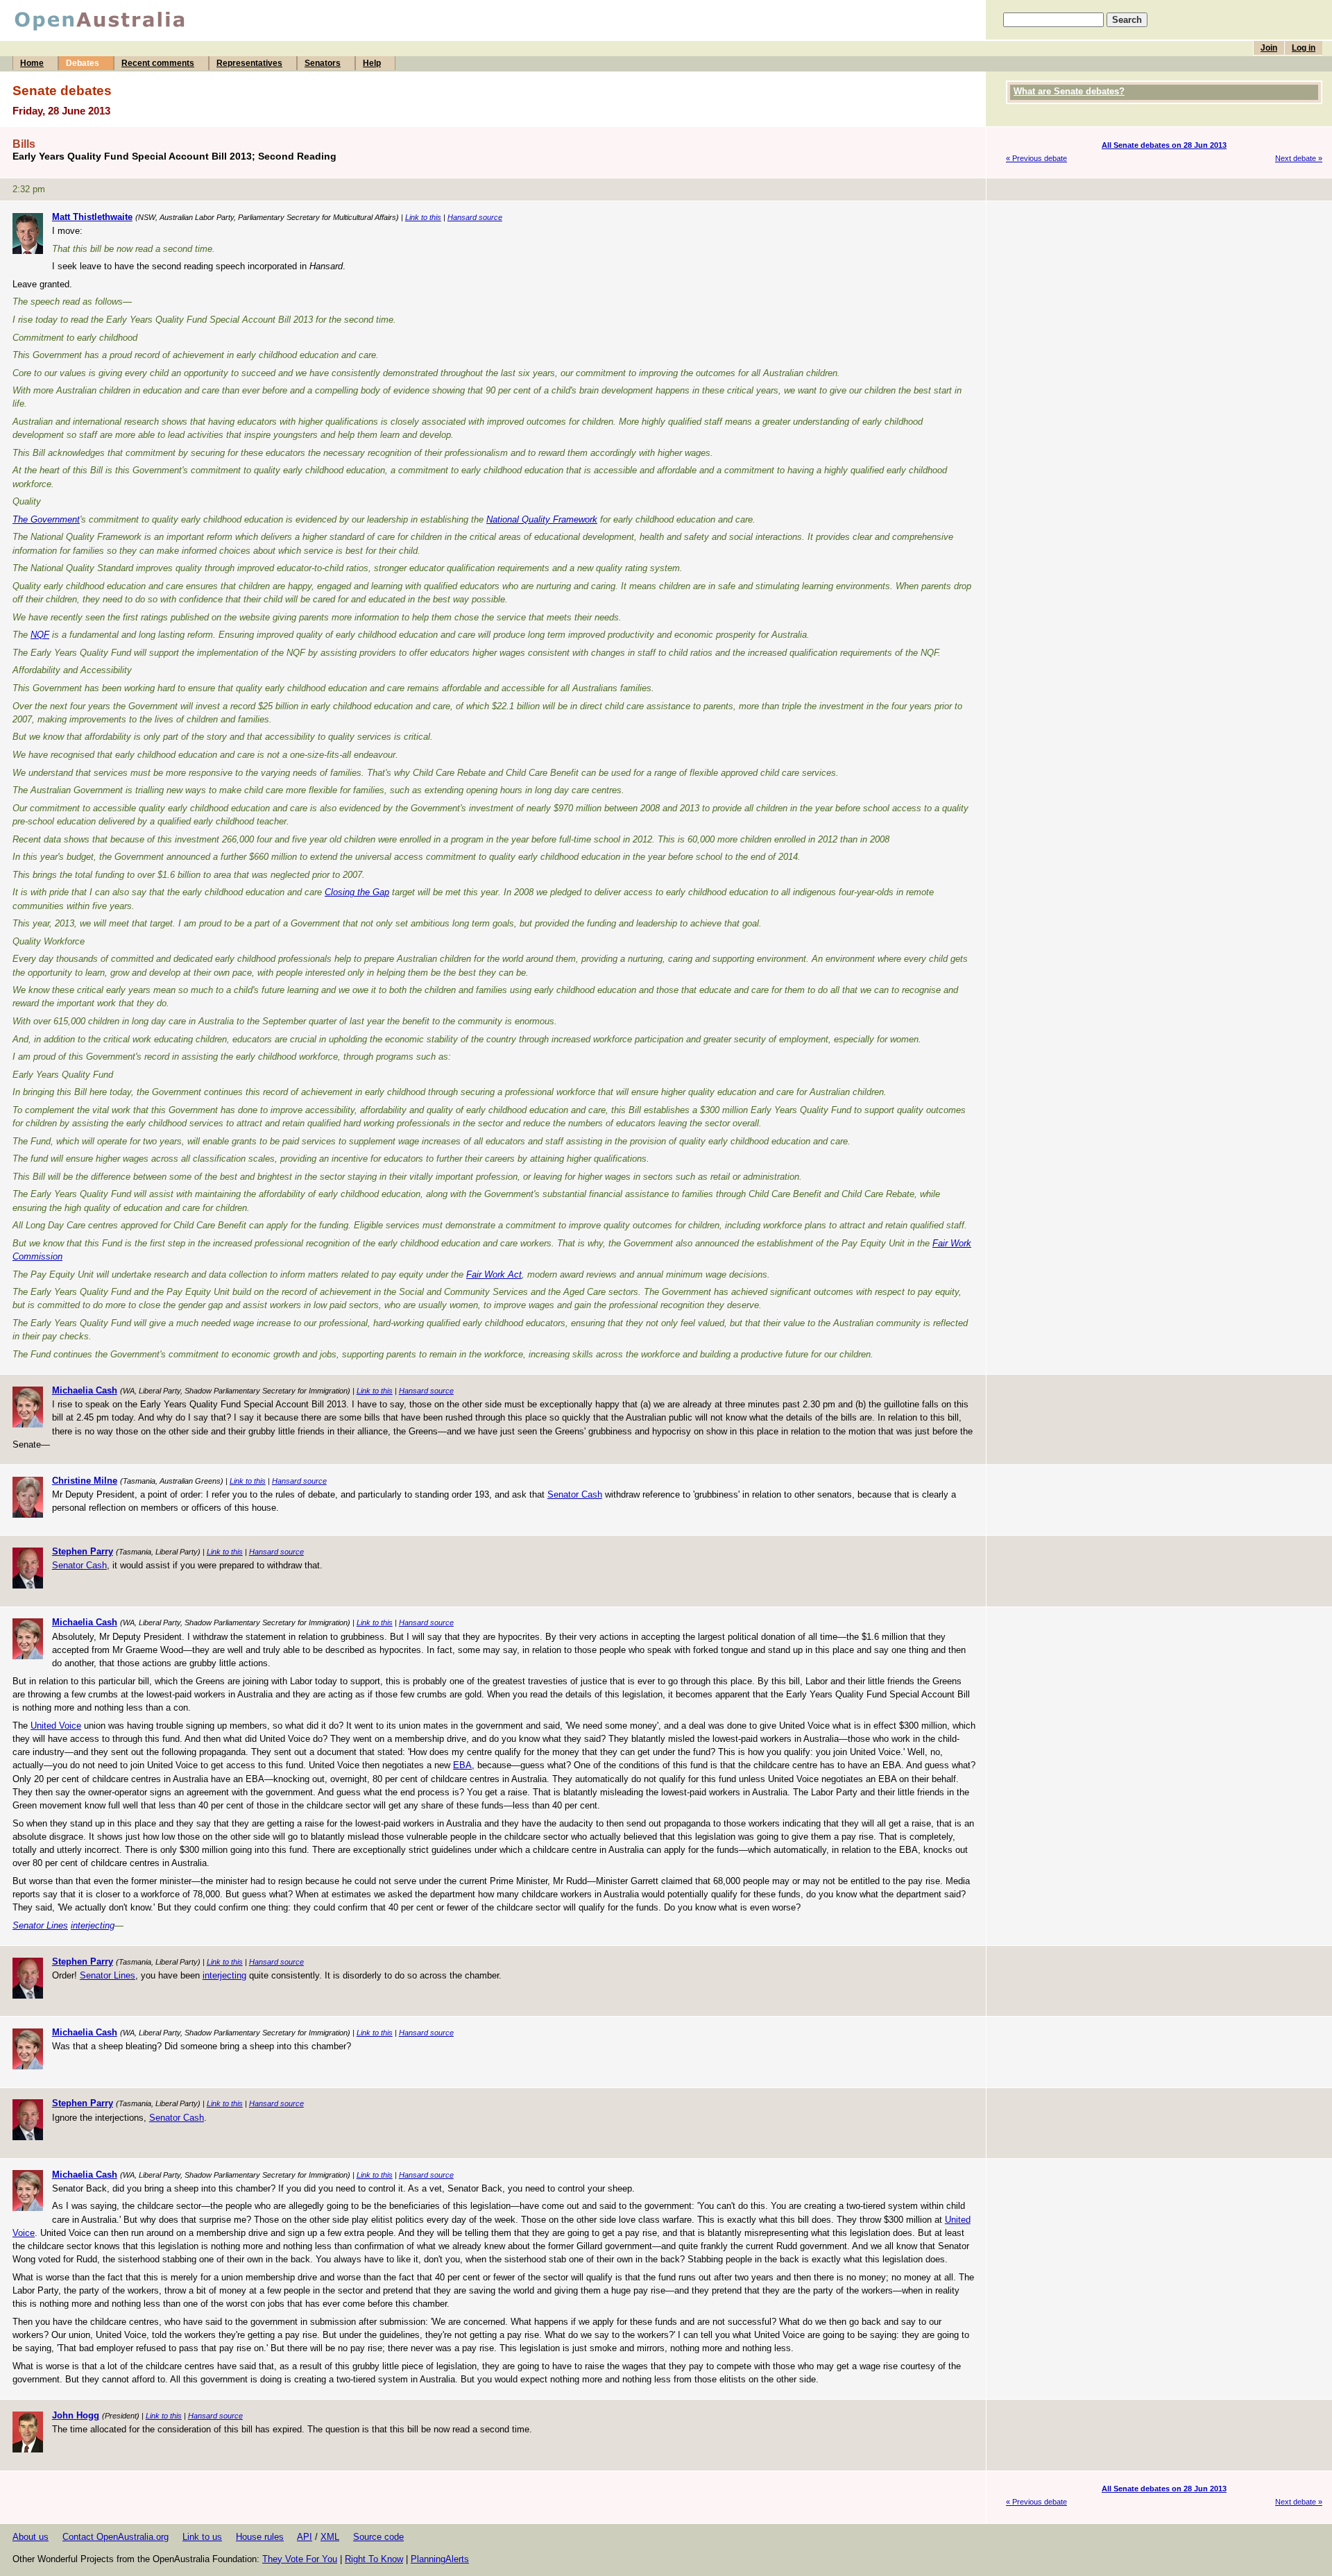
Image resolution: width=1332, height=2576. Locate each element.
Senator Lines (40, 1925)
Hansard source (475, 217)
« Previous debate (1036, 158)
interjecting (93, 1925)
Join (1269, 48)
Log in (1304, 48)
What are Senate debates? (1069, 91)
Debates (83, 63)
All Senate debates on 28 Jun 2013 (1164, 145)
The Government (46, 519)
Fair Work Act (494, 1274)
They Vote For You (300, 2559)
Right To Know (374, 2559)
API (305, 2537)
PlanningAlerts (440, 2559)
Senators (323, 63)
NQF (40, 635)
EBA (462, 1765)
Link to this (423, 217)
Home (32, 63)
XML (330, 2537)
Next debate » (1299, 158)
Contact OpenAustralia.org (116, 2537)
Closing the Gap (357, 892)
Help (372, 63)
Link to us (202, 2537)
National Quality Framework (542, 519)
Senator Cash (575, 1494)
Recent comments (158, 63)
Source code (378, 2537)
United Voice (56, 1726)
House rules (260, 2537)
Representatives (249, 63)
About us (31, 2537)
